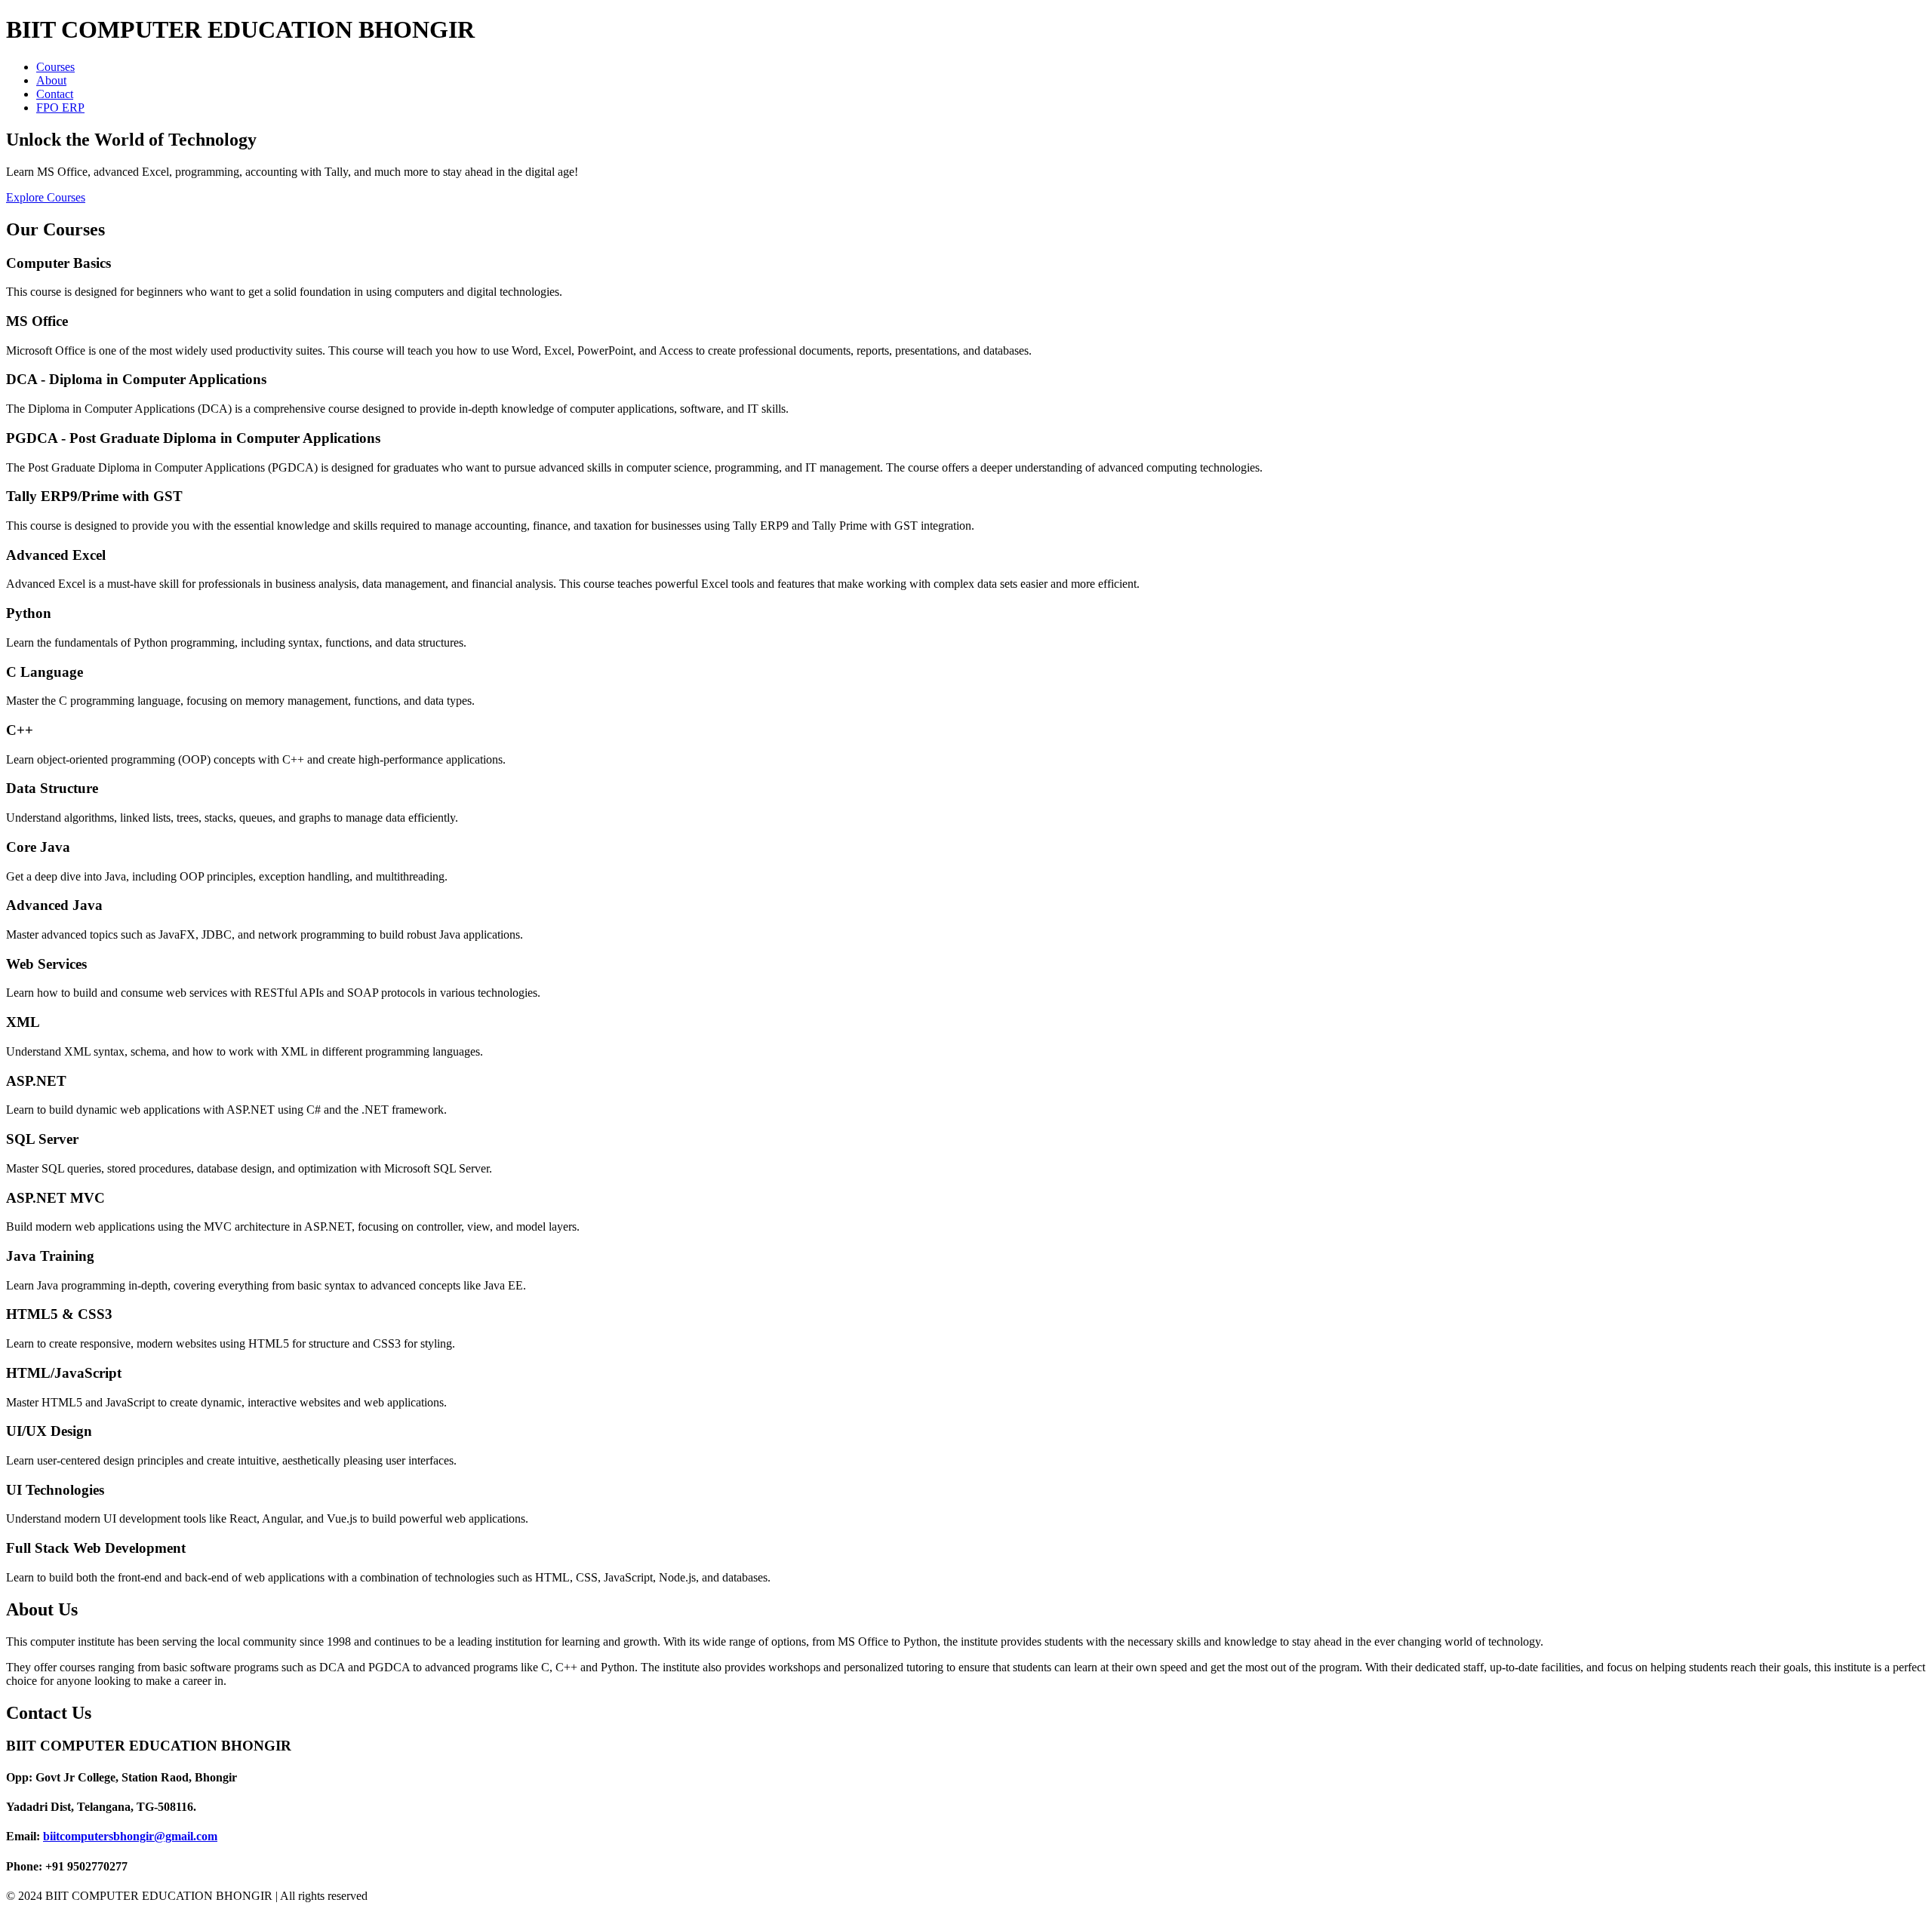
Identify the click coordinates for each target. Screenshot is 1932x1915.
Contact (55, 94)
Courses (55, 67)
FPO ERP (60, 108)
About (51, 80)
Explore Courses (46, 197)
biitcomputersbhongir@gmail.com (130, 1836)
